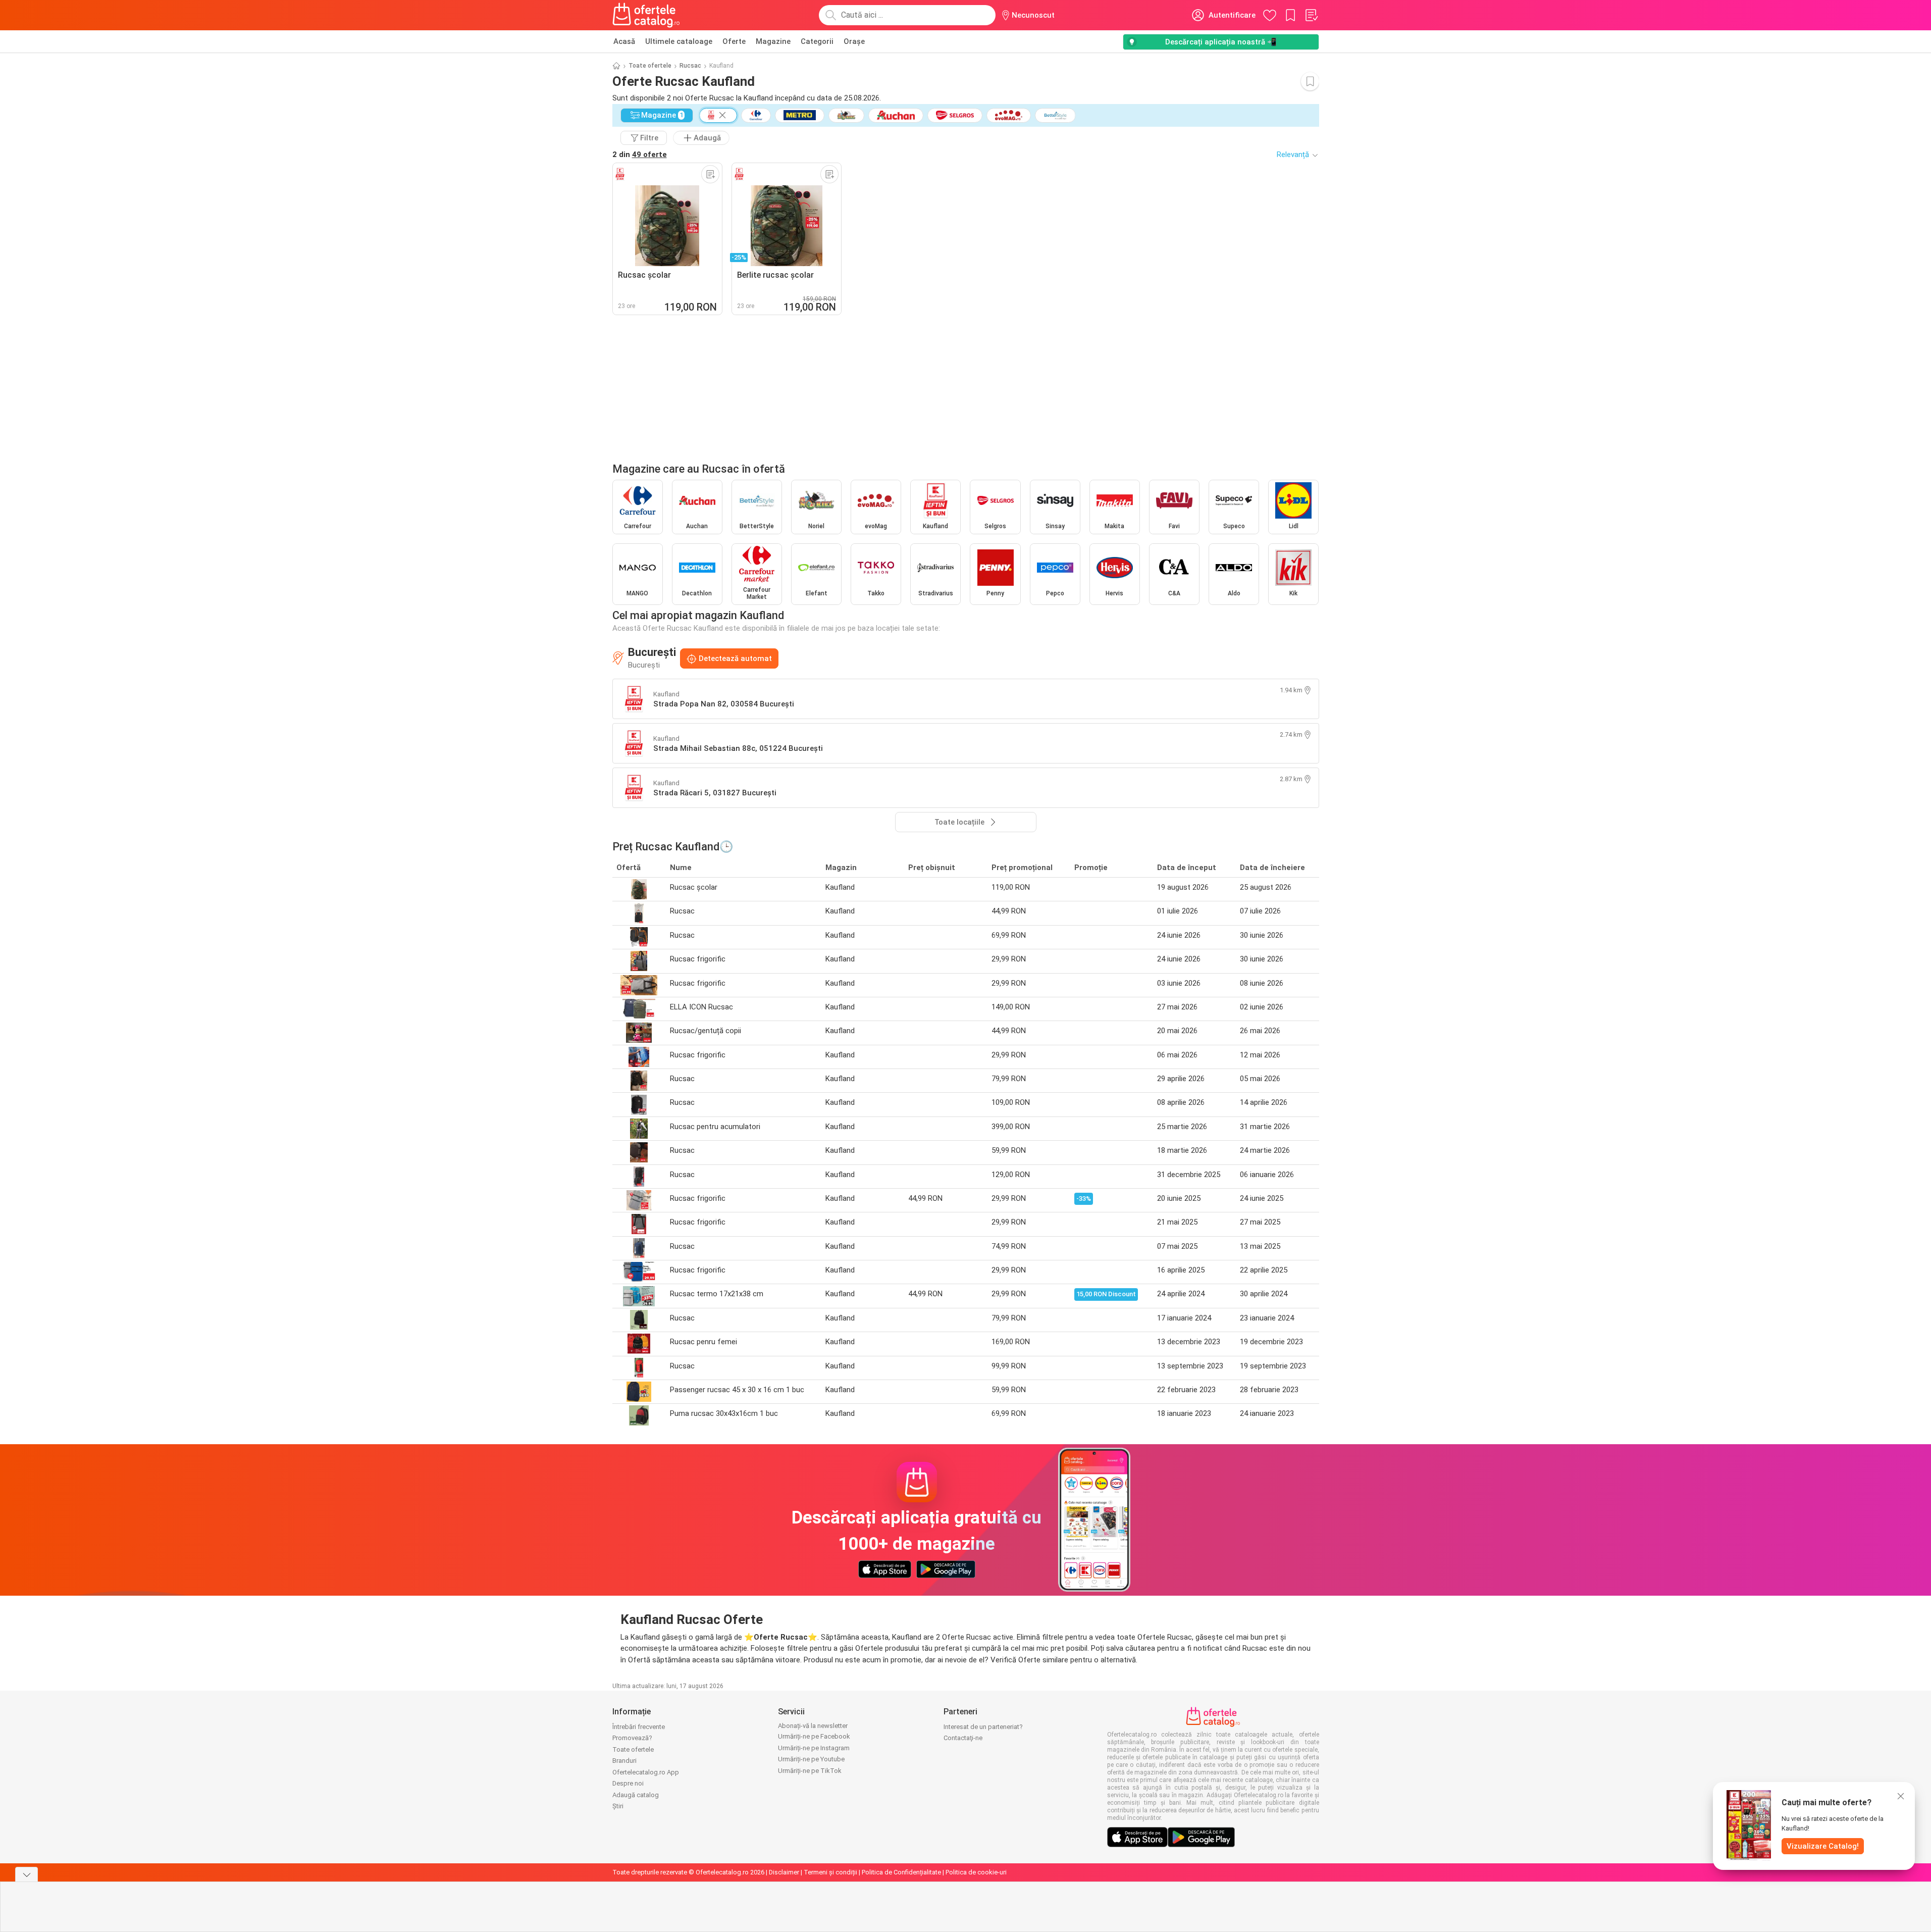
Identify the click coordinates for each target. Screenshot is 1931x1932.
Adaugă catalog (636, 1795)
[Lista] (1311, 15)
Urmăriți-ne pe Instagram (814, 1748)
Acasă (624, 41)
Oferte (734, 41)
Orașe (854, 41)
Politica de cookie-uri (976, 1872)
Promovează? (632, 1738)
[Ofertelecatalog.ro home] (646, 15)
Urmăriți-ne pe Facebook (814, 1736)
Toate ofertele (650, 66)
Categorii (817, 41)
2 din (640, 155)
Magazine (773, 41)
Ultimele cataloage (679, 41)
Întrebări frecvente (639, 1727)
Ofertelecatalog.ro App (646, 1772)
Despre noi (628, 1783)
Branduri (624, 1761)
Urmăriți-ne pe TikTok (810, 1771)
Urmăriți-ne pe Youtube (811, 1759)
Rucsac (690, 66)
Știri (618, 1806)
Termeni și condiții (830, 1872)
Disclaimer (784, 1872)
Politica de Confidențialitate (901, 1872)
